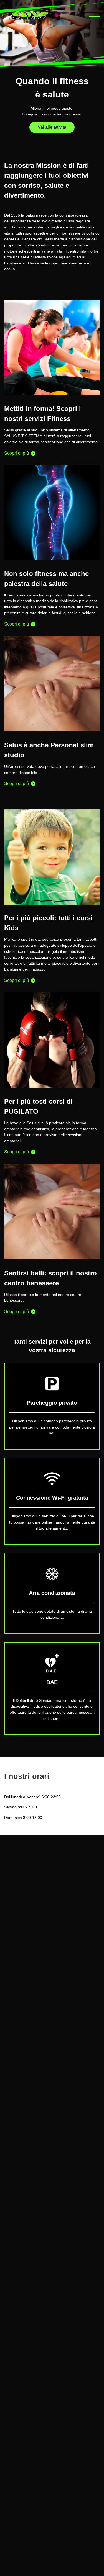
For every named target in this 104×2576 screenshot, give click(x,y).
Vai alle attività (52, 127)
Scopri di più (17, 453)
